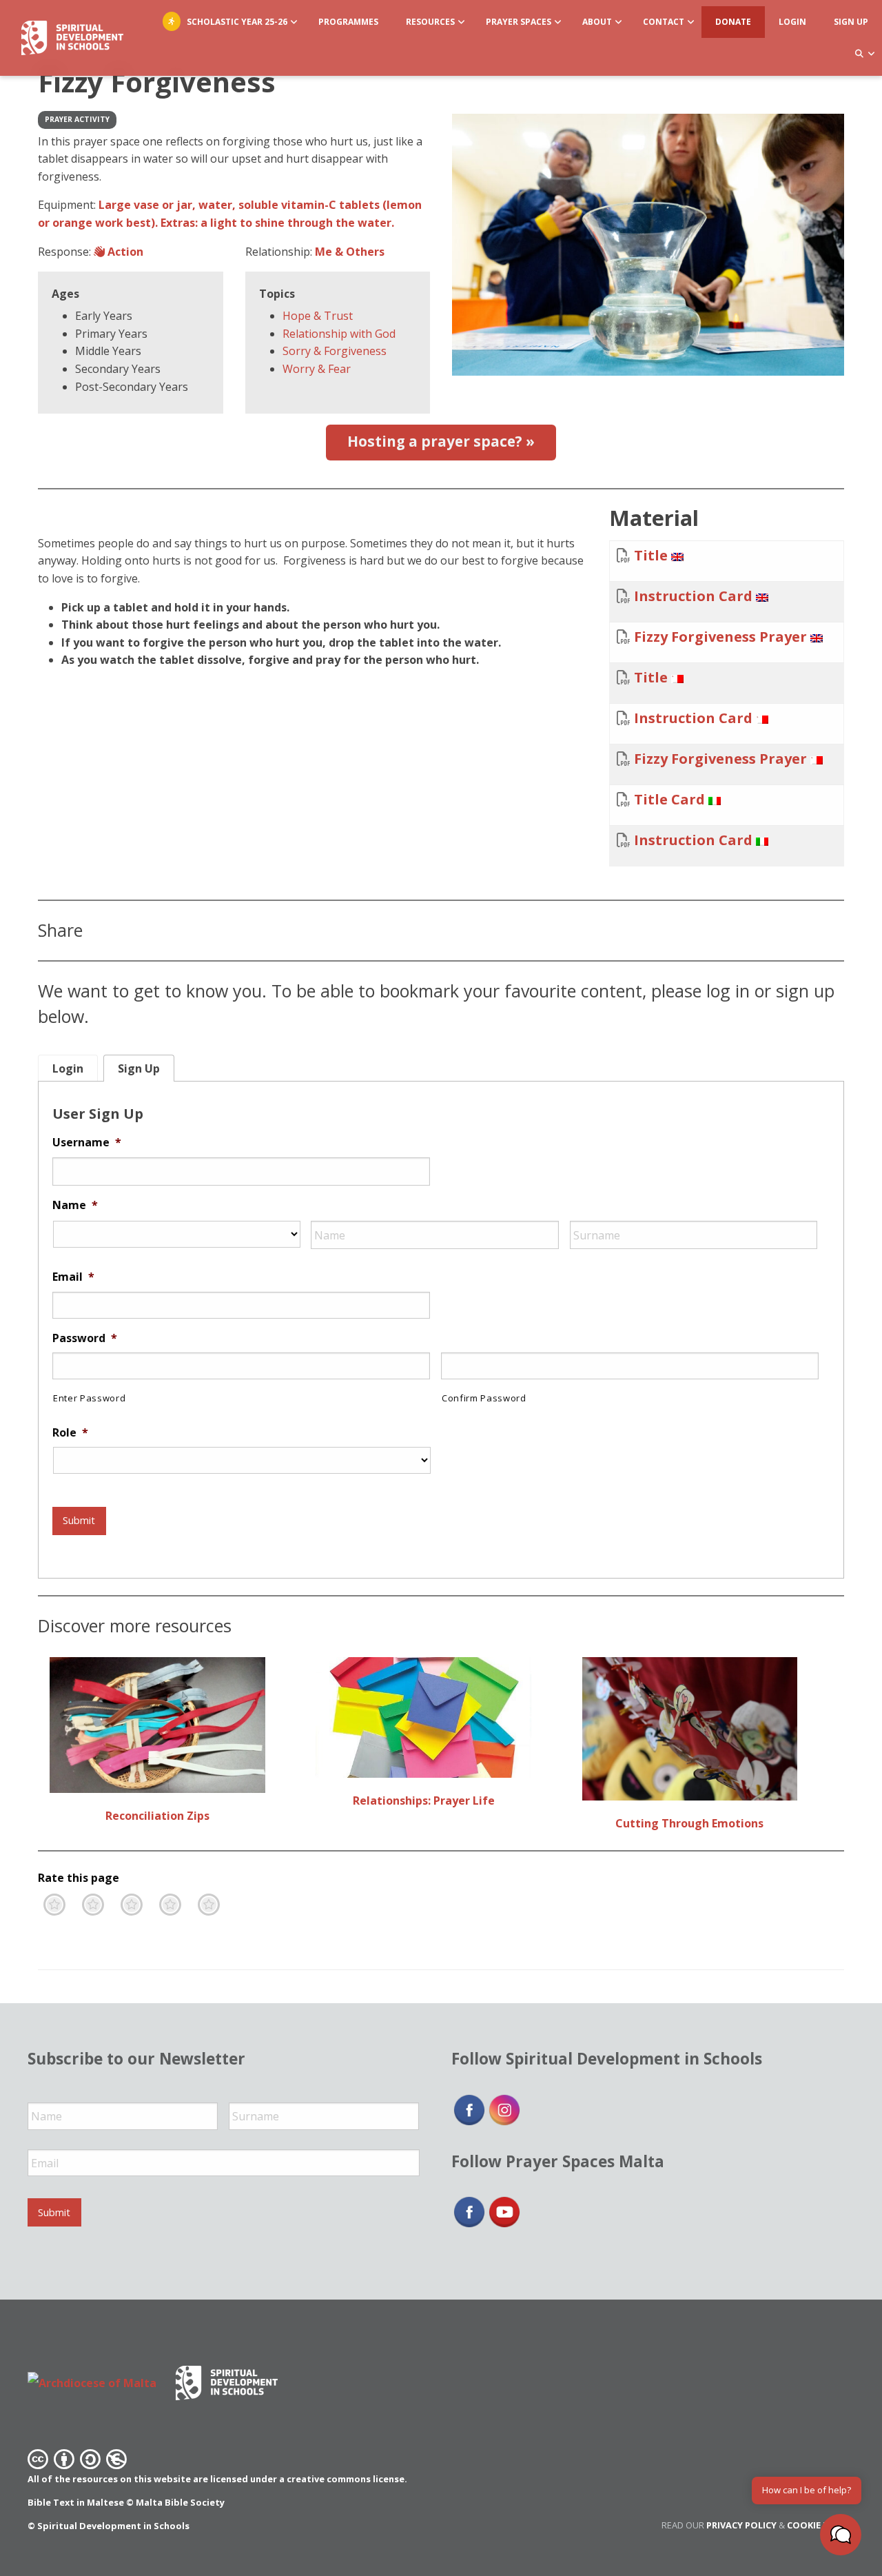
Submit (79, 1520)
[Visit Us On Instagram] (504, 2109)
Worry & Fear (317, 369)
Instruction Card (693, 596)
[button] (841, 2535)
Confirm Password (484, 1398)
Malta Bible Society (180, 2502)
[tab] (68, 1068)
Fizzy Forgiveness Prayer (720, 637)
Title (651, 555)
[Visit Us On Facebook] (469, 2109)
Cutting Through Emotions (689, 1823)
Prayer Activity (77, 119)
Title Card (669, 799)
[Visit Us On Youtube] (504, 2211)
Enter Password (89, 1398)
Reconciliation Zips (157, 1816)
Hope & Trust (318, 316)
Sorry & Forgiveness (335, 351)
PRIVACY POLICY (741, 2525)
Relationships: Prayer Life (424, 1801)
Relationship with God (339, 334)
